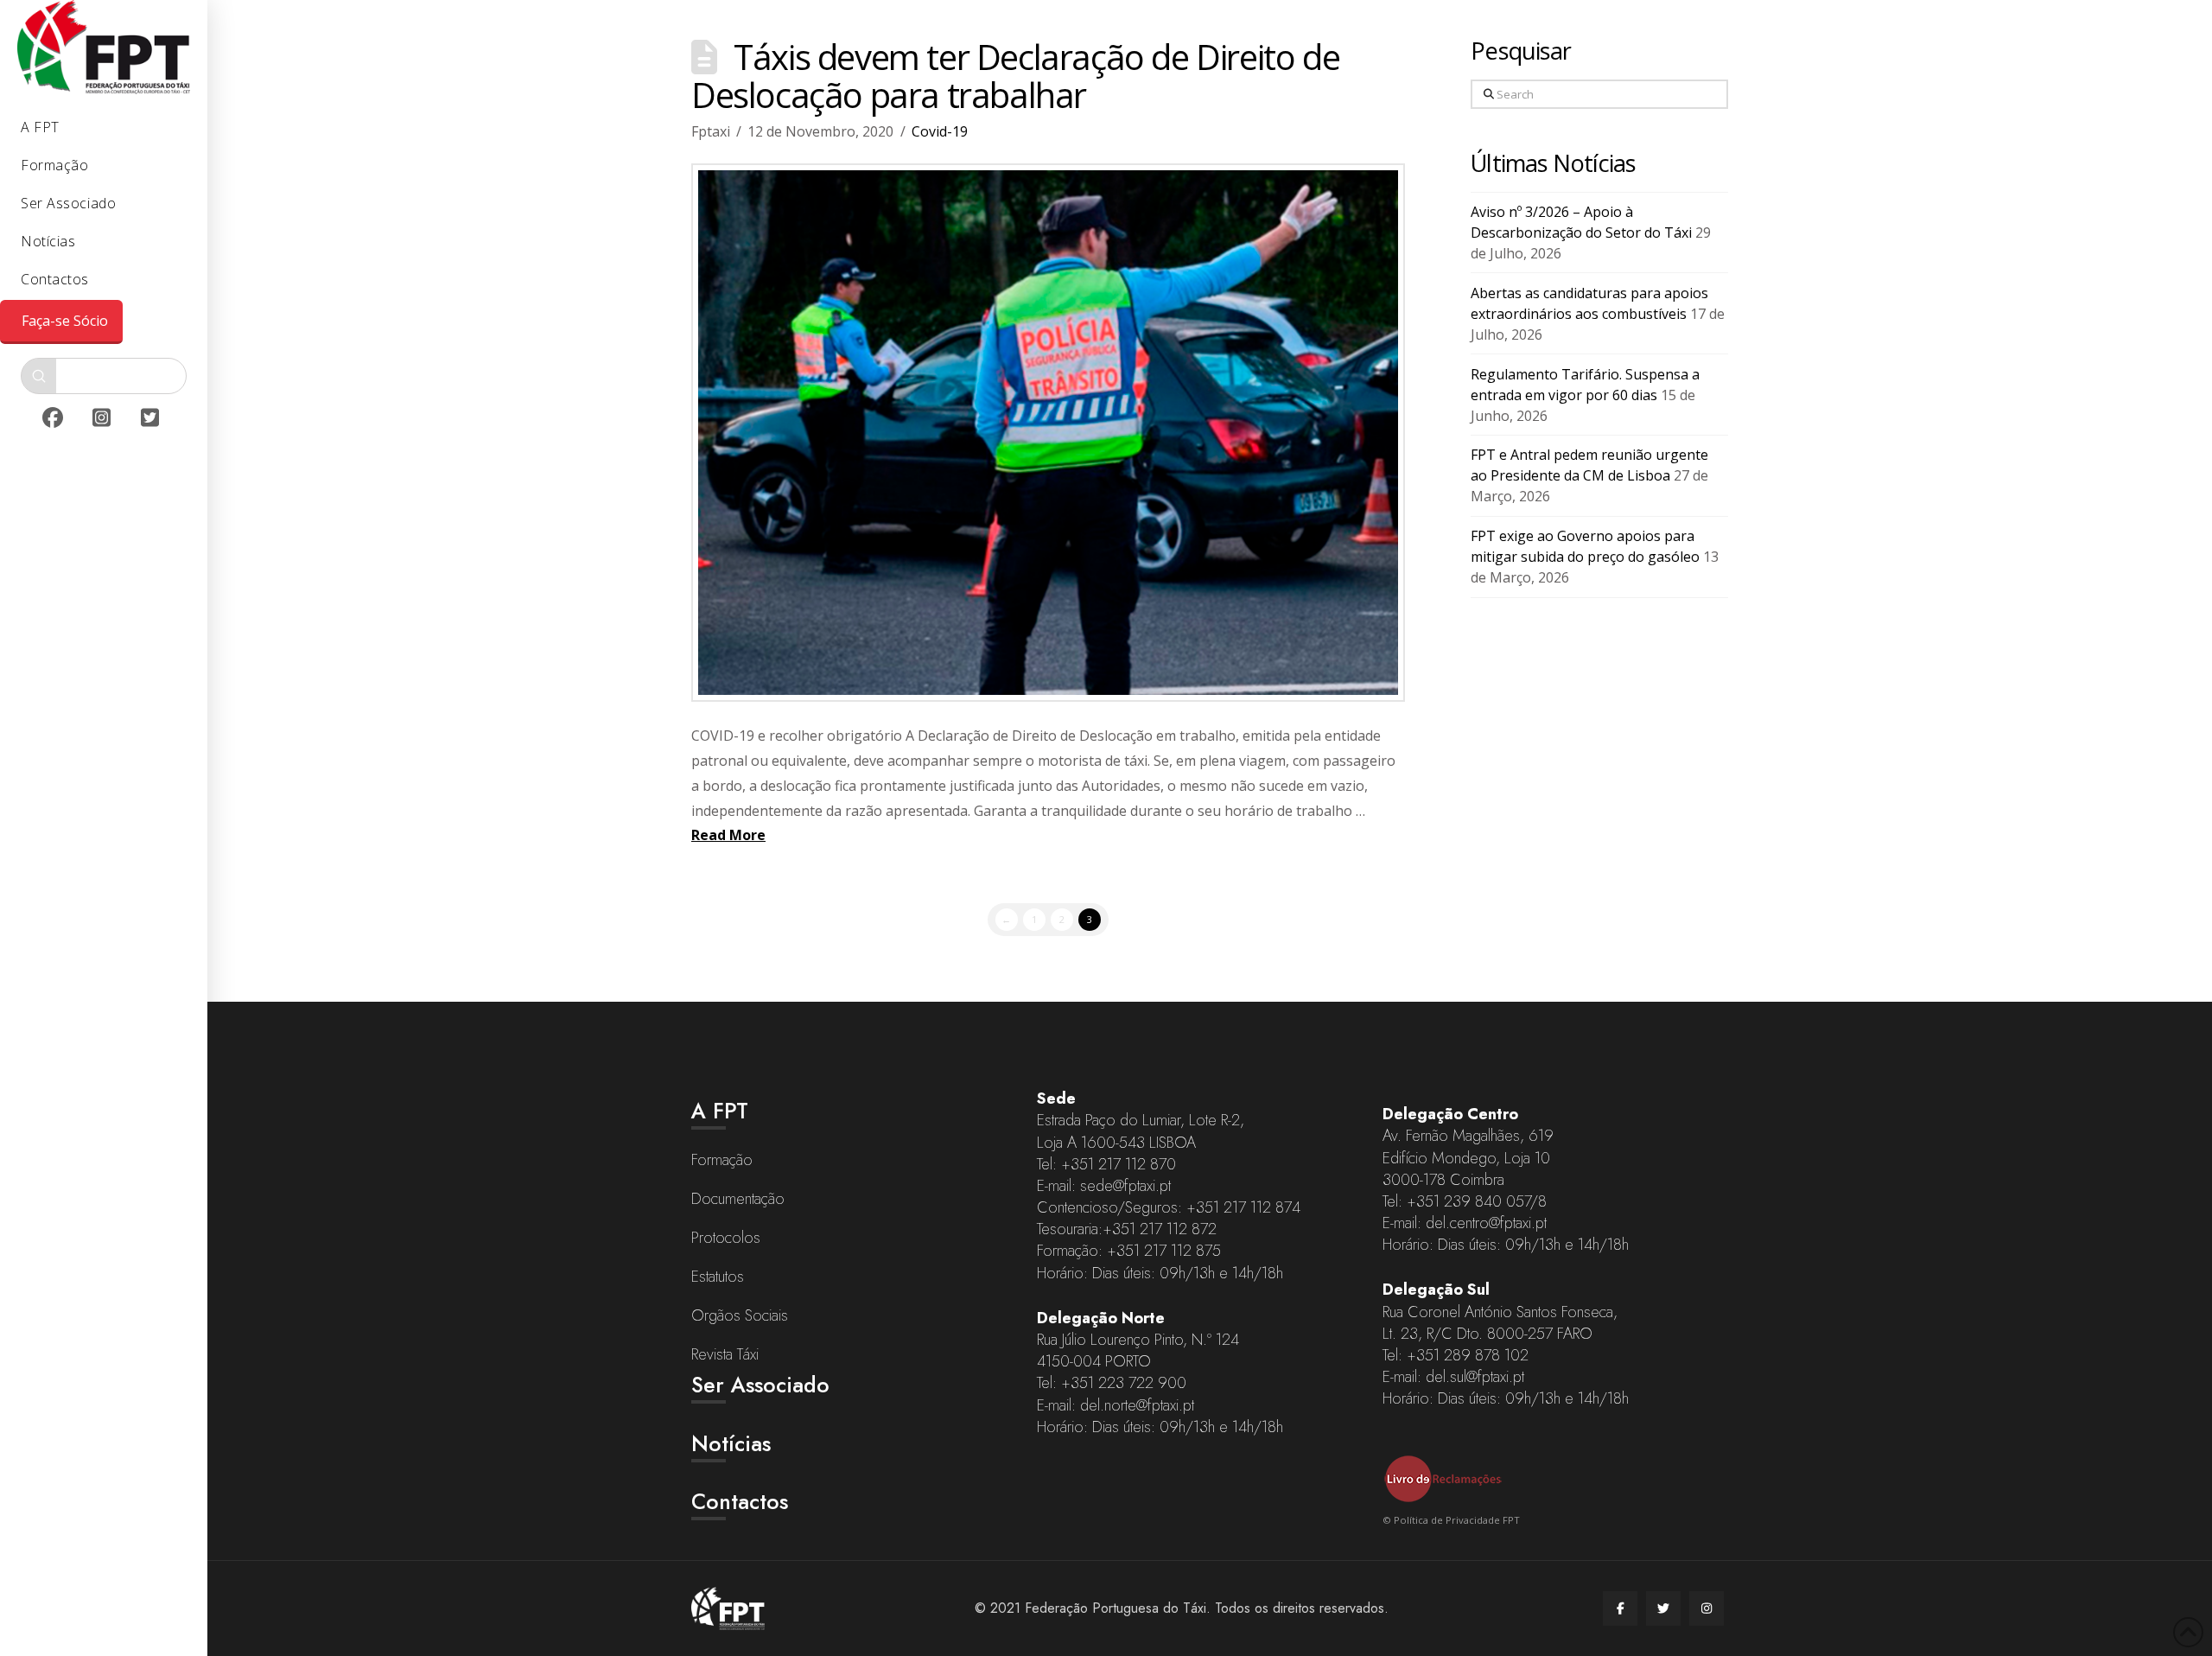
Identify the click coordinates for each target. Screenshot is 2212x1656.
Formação (722, 1160)
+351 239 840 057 (1468, 1201)
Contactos (740, 1501)
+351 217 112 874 (1243, 1207)
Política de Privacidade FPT (1457, 1520)
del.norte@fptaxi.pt (1137, 1405)
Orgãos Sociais (740, 1315)
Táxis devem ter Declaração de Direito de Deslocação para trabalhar (1015, 76)
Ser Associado (760, 1385)
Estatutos (718, 1277)
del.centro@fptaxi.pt (1486, 1223)
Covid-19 (940, 131)
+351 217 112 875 (1164, 1251)
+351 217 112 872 (1160, 1229)
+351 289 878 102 (1468, 1355)
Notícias (731, 1443)
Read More (728, 835)
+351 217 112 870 (1119, 1164)
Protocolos (726, 1238)
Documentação (738, 1199)
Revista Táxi (725, 1354)
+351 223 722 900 (1124, 1383)
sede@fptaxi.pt (1125, 1186)
